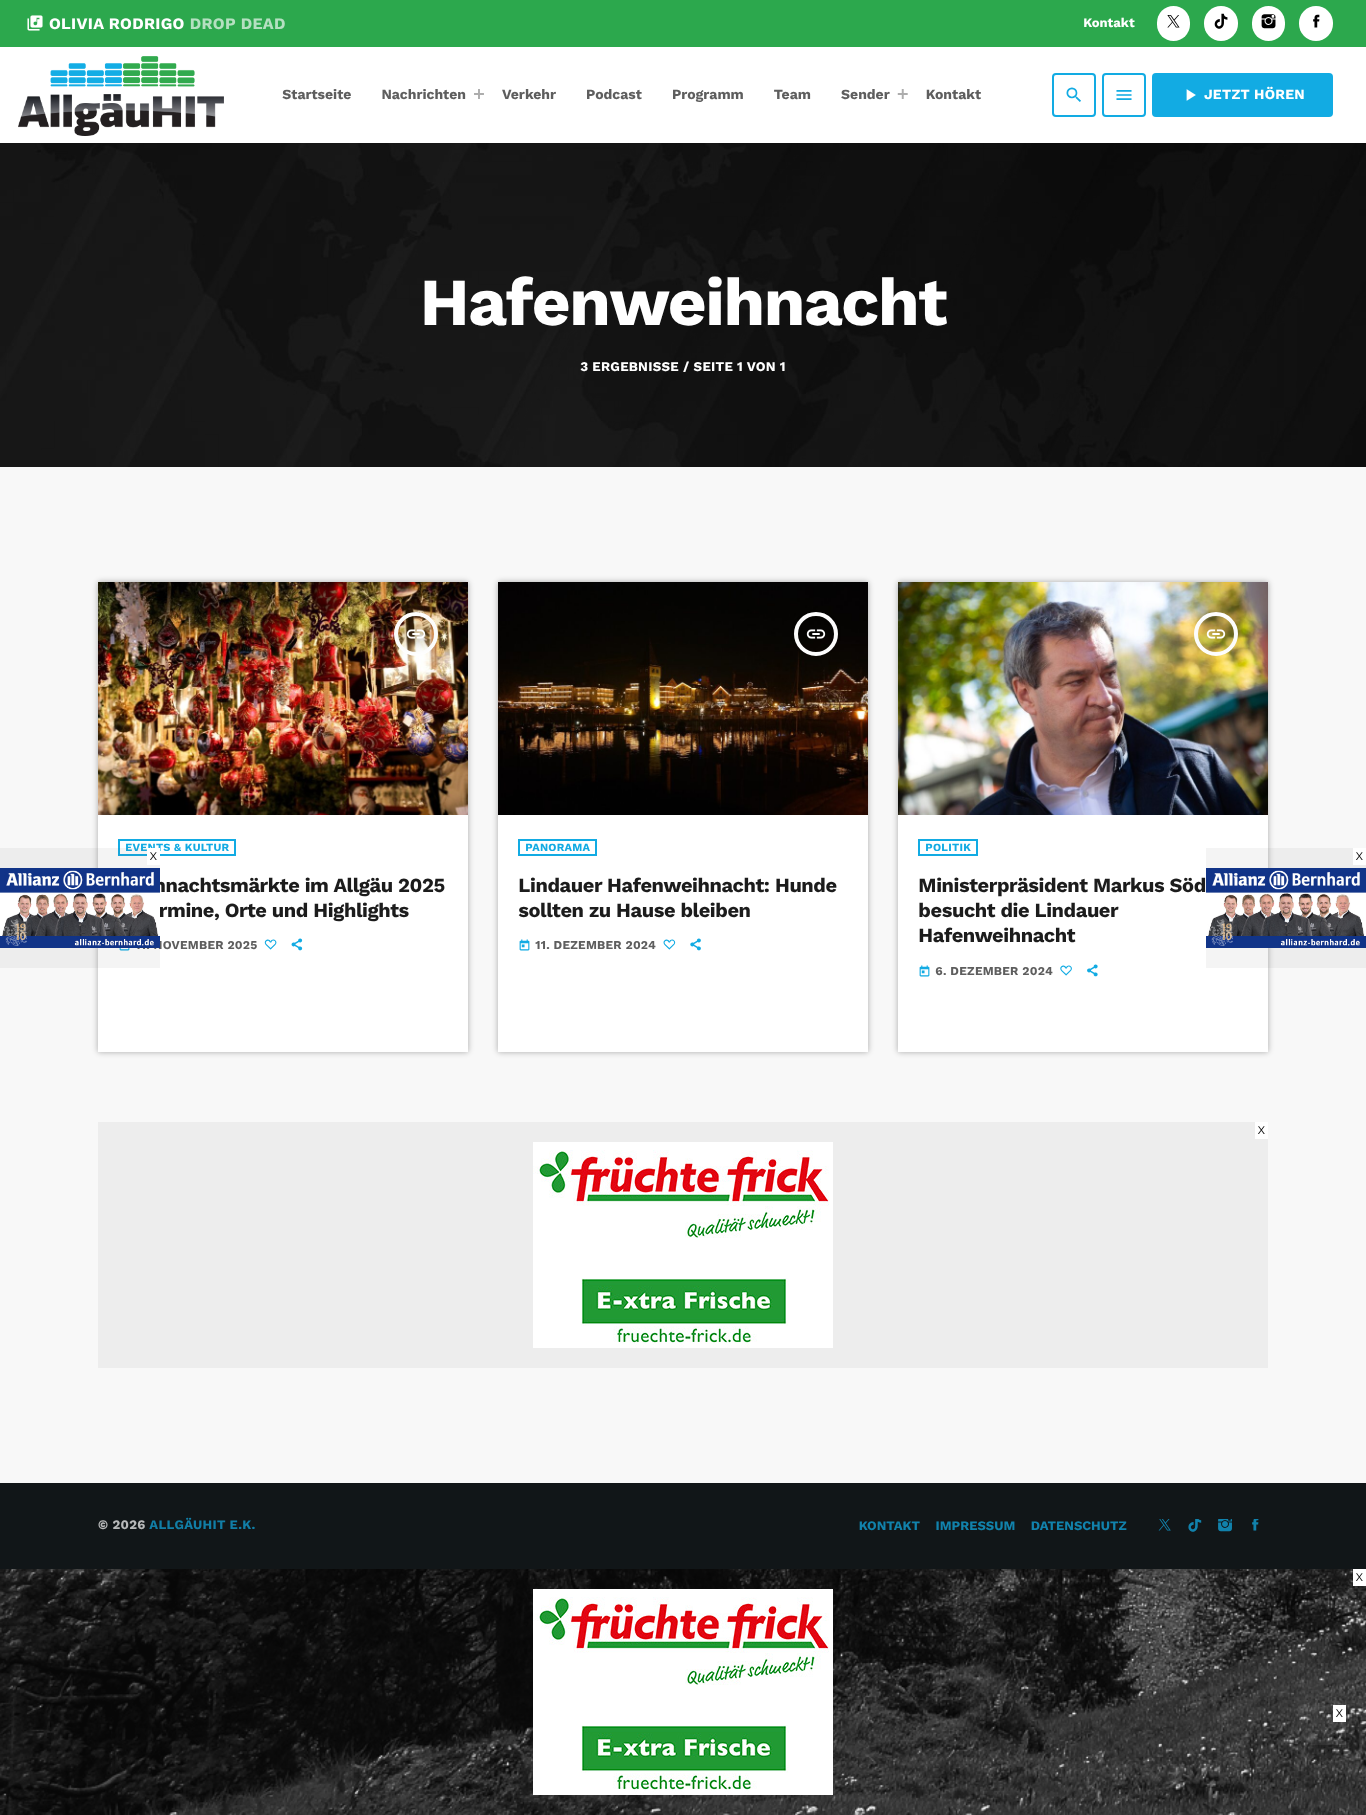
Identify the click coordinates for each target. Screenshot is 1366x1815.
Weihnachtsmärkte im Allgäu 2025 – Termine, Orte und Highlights (281, 897)
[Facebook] (1316, 23)
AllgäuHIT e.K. (202, 1525)
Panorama (557, 847)
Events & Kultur (177, 847)
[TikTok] (1221, 23)
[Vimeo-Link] (121, 95)
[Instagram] (1269, 23)
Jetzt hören (1242, 95)
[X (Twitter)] (1174, 23)
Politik (948, 847)
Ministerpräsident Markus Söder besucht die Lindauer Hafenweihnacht (1071, 910)
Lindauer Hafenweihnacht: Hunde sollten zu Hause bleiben (677, 897)
